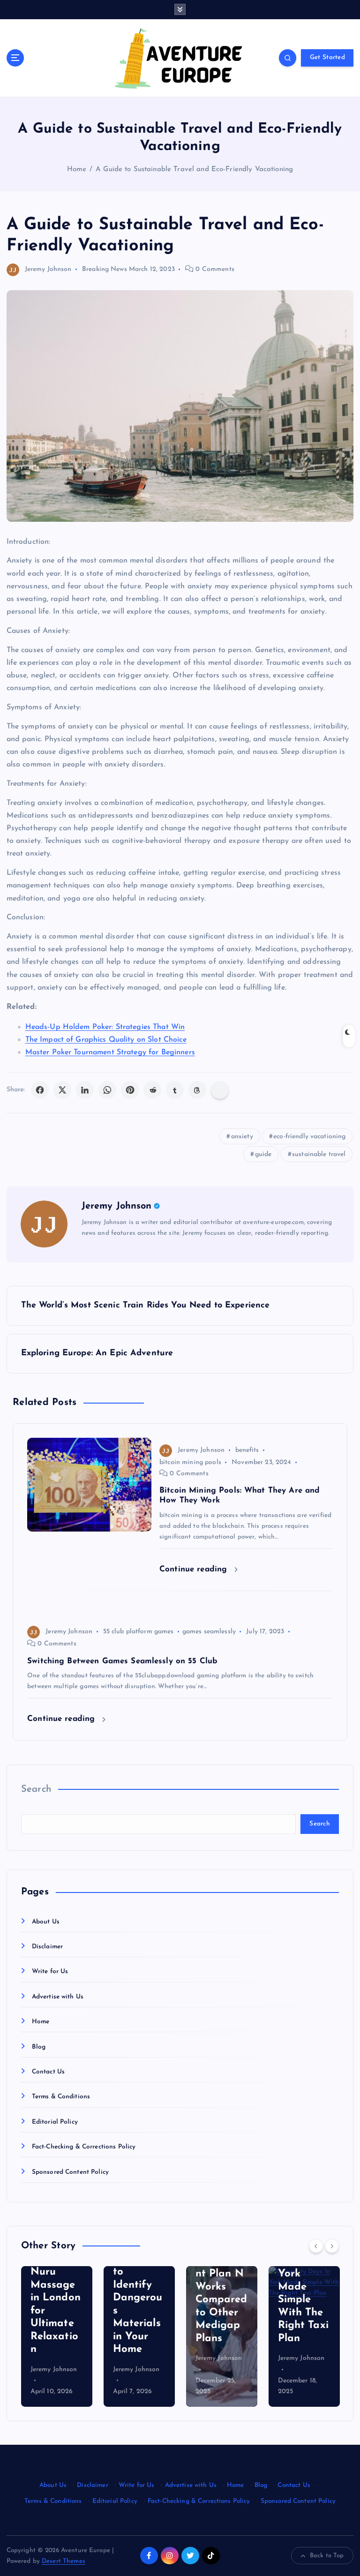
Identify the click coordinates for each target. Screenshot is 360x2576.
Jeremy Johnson (48, 269)
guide (263, 1154)
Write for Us (50, 1971)
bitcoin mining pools (190, 1462)
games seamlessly (209, 1632)
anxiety (242, 1137)
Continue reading (195, 1569)
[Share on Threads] (197, 1090)
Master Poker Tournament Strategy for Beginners (110, 1052)
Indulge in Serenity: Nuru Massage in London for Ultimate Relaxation (56, 2298)
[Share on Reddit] (152, 1090)
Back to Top (327, 2556)
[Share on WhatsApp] (107, 1090)
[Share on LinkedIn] (85, 1090)
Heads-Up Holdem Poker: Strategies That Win (105, 1027)
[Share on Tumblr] (175, 1090)
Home (77, 169)
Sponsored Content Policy (70, 2172)
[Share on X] (62, 1090)
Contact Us (48, 2072)
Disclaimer (47, 1947)
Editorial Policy (55, 2122)
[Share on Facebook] (40, 1090)
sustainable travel (319, 1154)
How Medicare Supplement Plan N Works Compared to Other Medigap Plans (221, 2287)
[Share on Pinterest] (130, 1090)
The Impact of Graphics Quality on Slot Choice (106, 1040)
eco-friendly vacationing (309, 1137)
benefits (247, 1450)
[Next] (332, 2246)
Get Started (327, 57)
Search (36, 1789)
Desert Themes (64, 2561)
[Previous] (316, 2246)
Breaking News (105, 269)
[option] (57, 2336)
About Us (46, 1922)
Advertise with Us (58, 1997)
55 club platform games (139, 1632)
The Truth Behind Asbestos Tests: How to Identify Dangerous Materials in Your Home (139, 2285)
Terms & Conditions (61, 2097)
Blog (39, 2047)
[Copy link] (220, 1090)
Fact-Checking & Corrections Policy (84, 2147)
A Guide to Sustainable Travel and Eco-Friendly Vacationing (194, 169)
